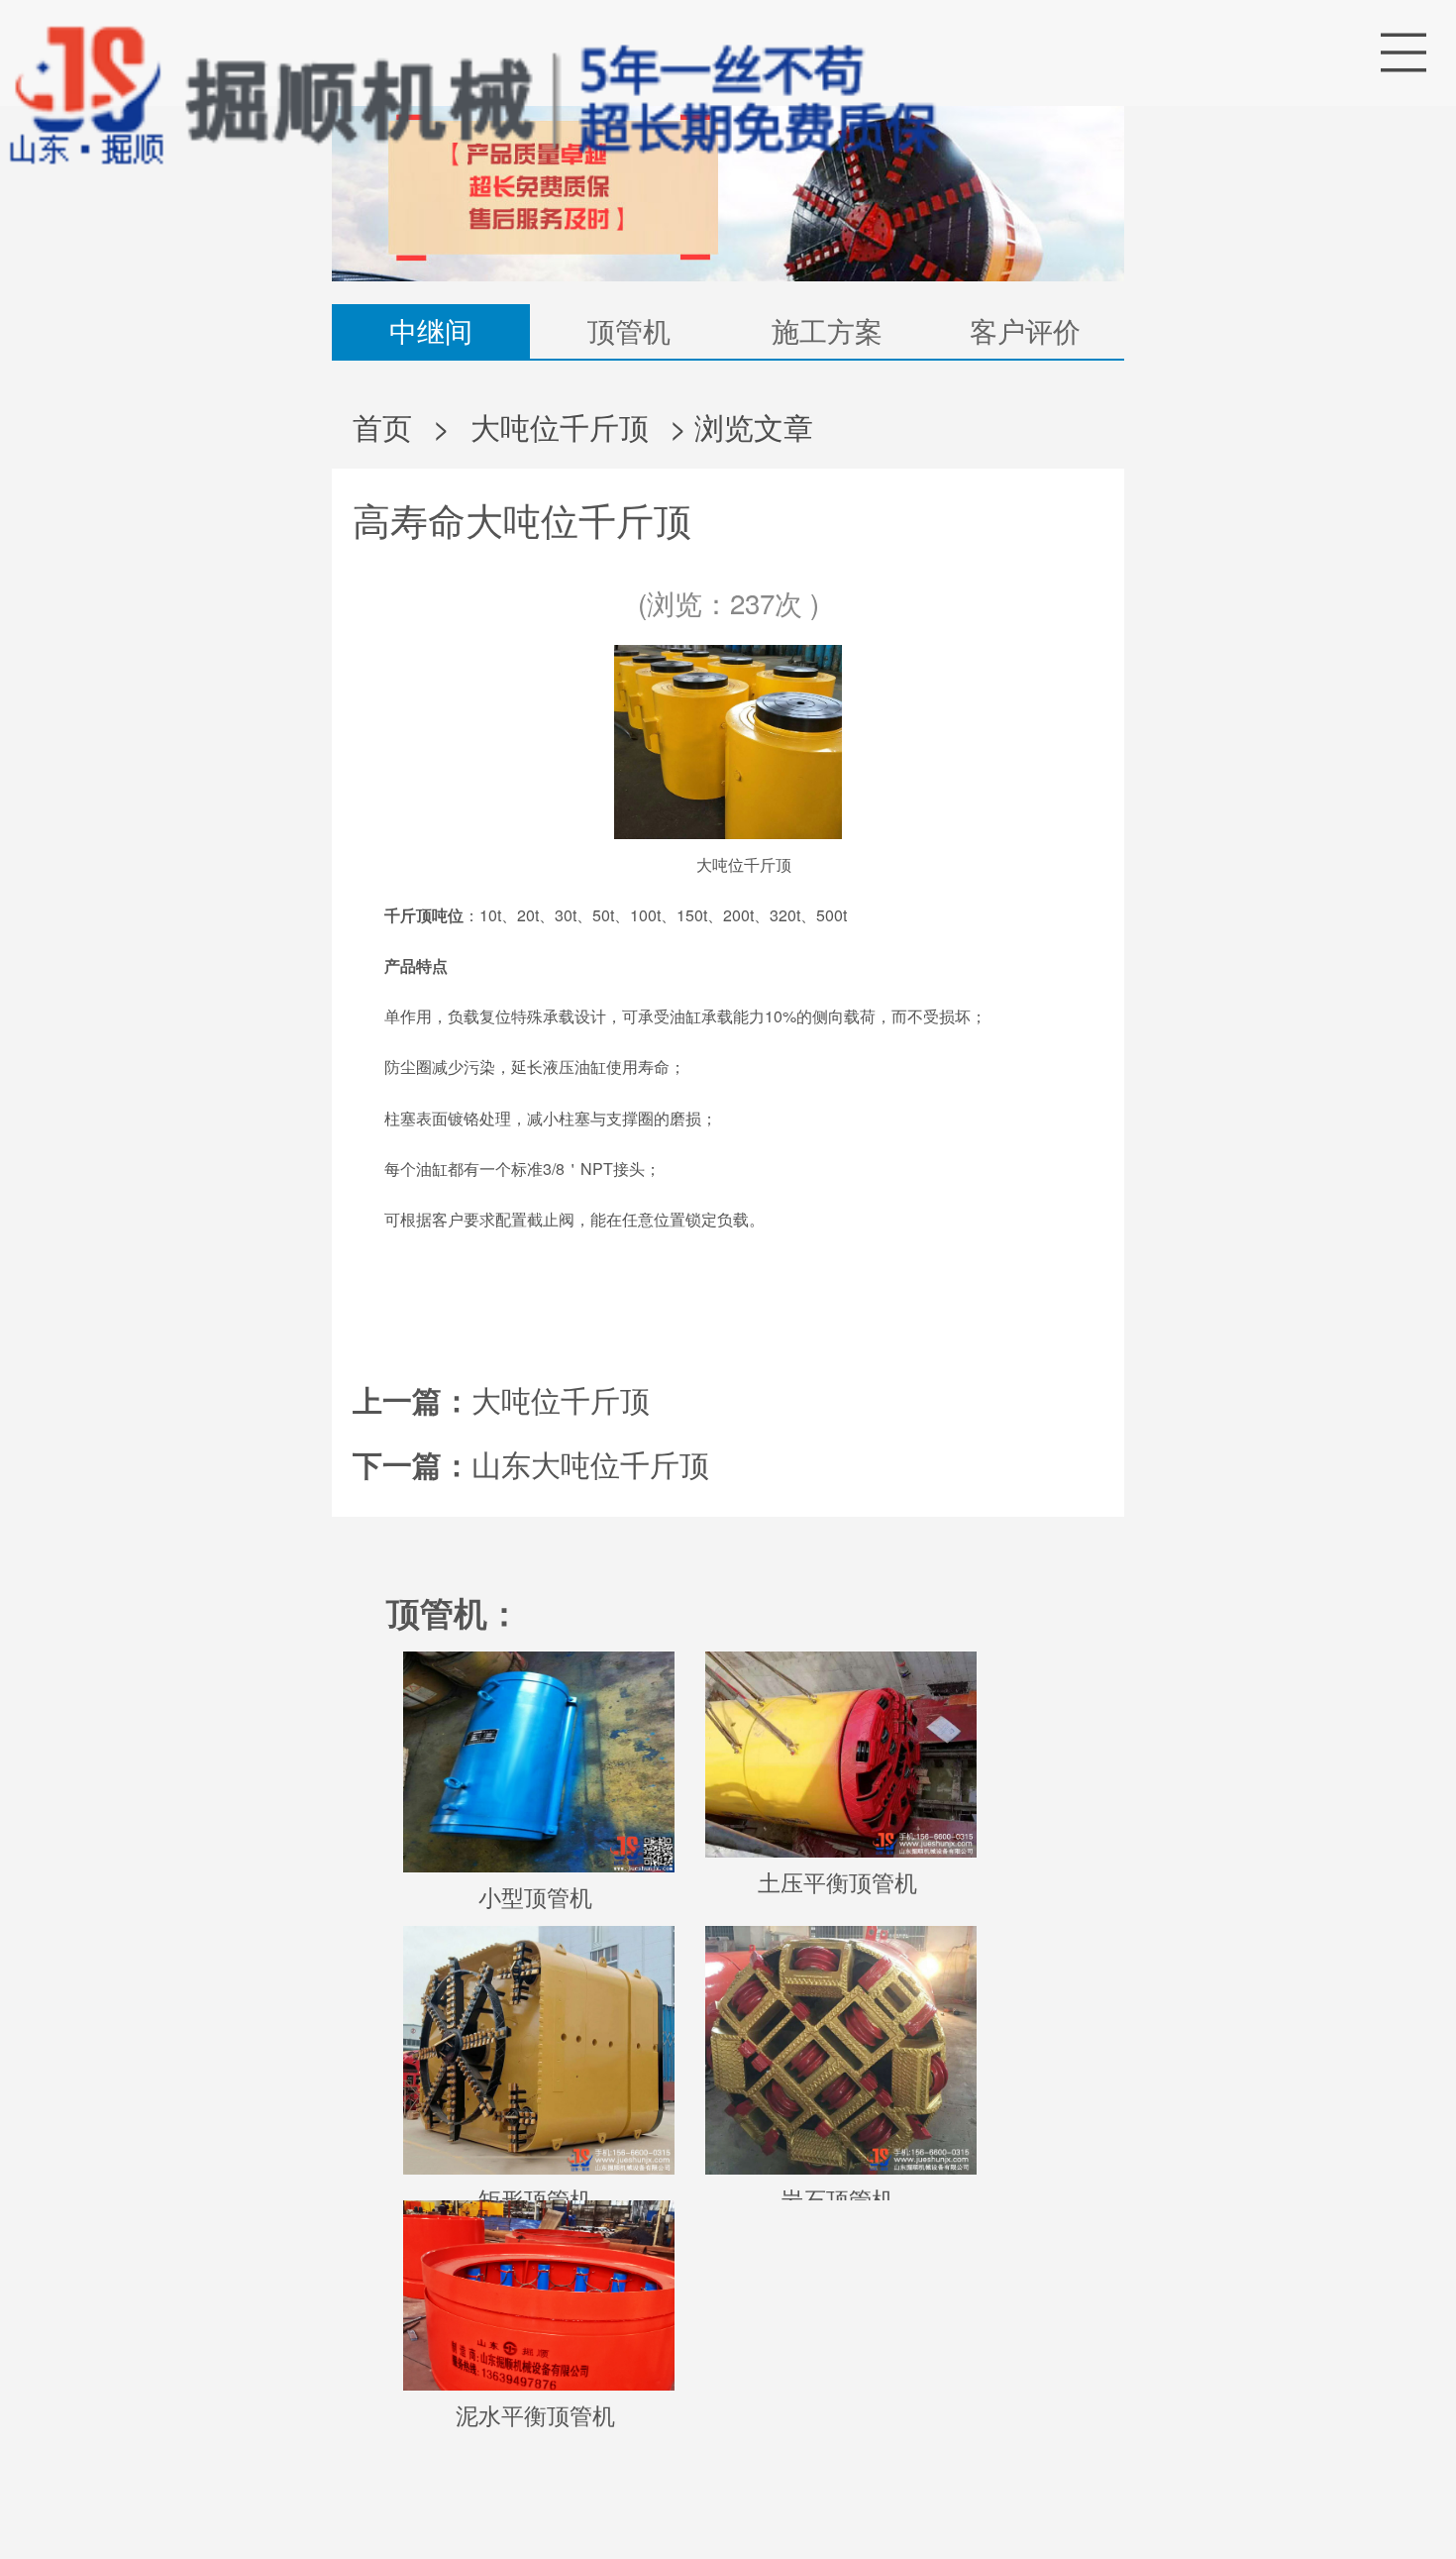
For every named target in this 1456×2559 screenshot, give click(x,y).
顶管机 (629, 330)
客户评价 (1025, 330)
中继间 (431, 330)
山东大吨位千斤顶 (590, 1463)
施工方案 (827, 330)
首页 (382, 426)
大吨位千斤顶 (560, 426)
